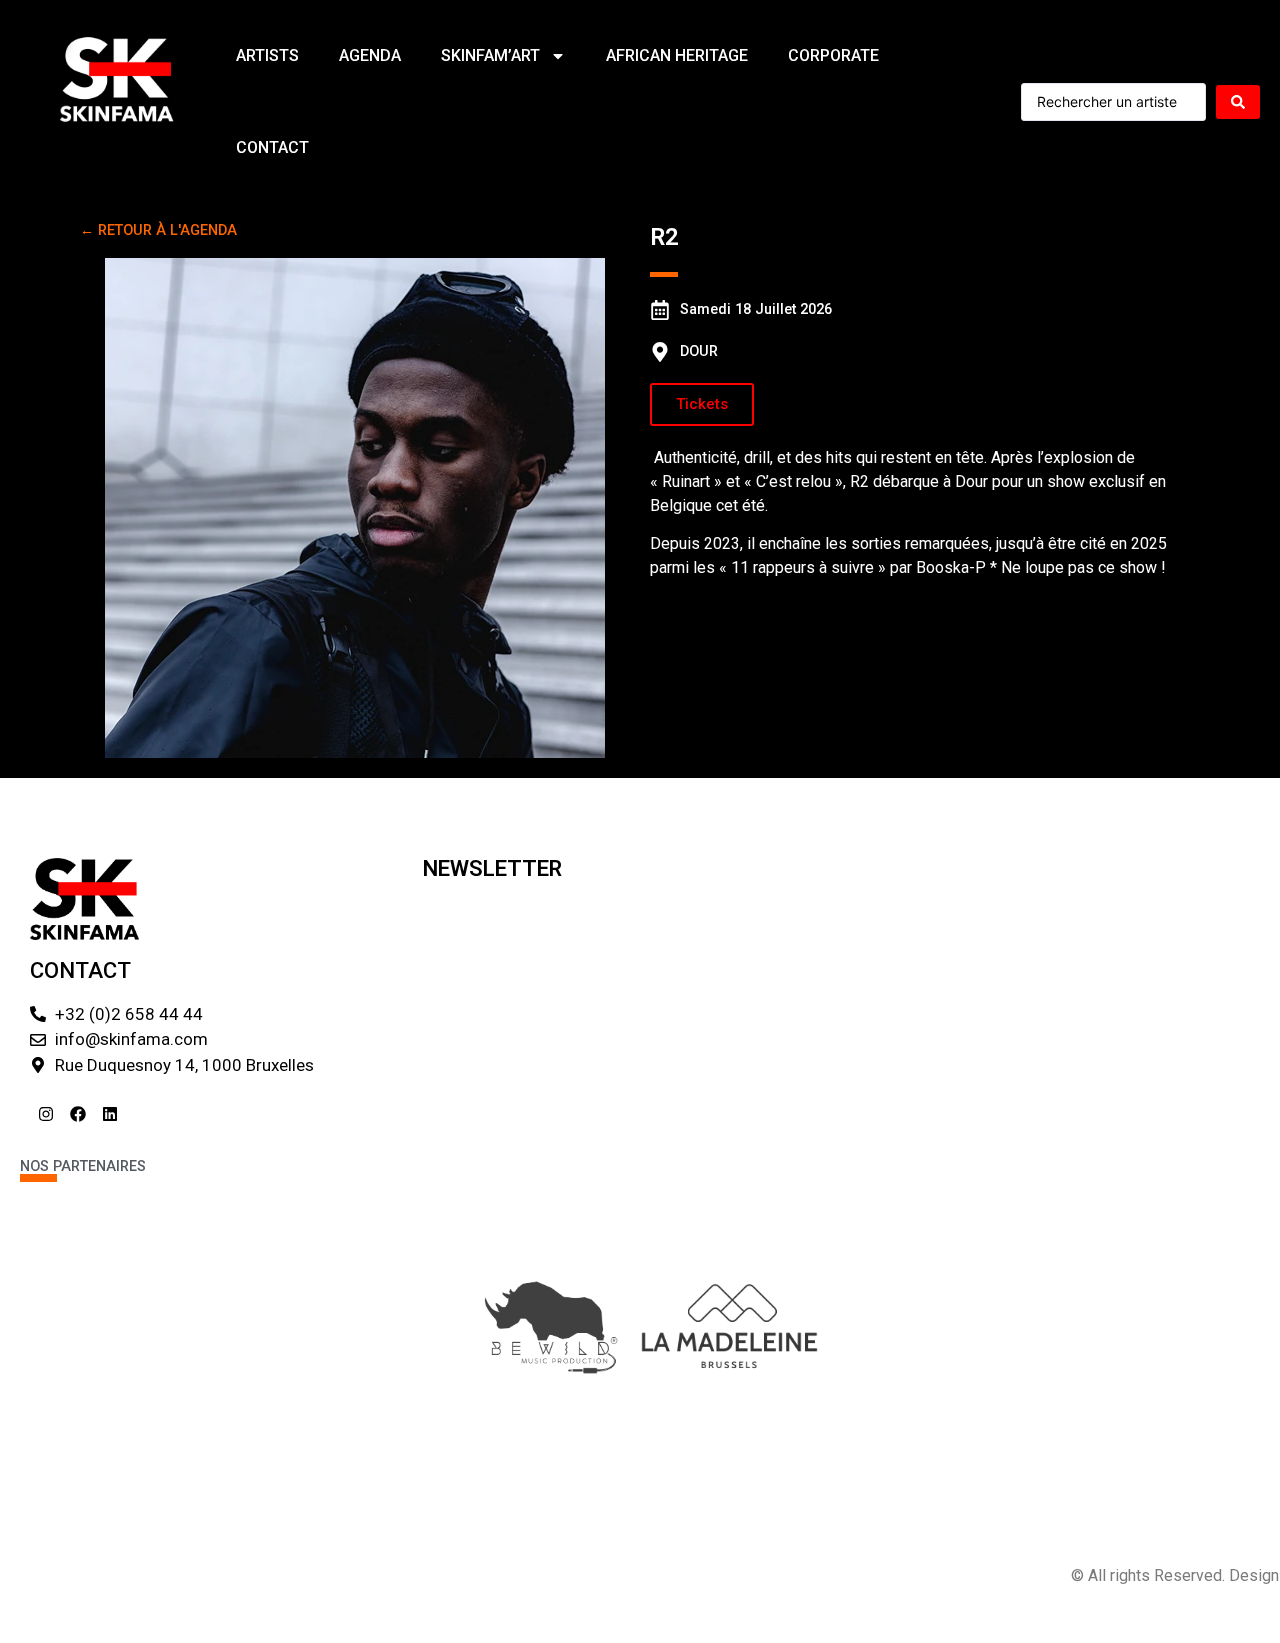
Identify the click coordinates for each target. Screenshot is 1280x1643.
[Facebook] (78, 1114)
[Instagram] (46, 1114)
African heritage (677, 55)
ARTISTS (267, 55)
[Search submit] (1238, 102)
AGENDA (370, 55)
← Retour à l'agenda (158, 230)
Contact (272, 147)
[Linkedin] (110, 1114)
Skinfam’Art (490, 55)
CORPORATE (833, 55)
